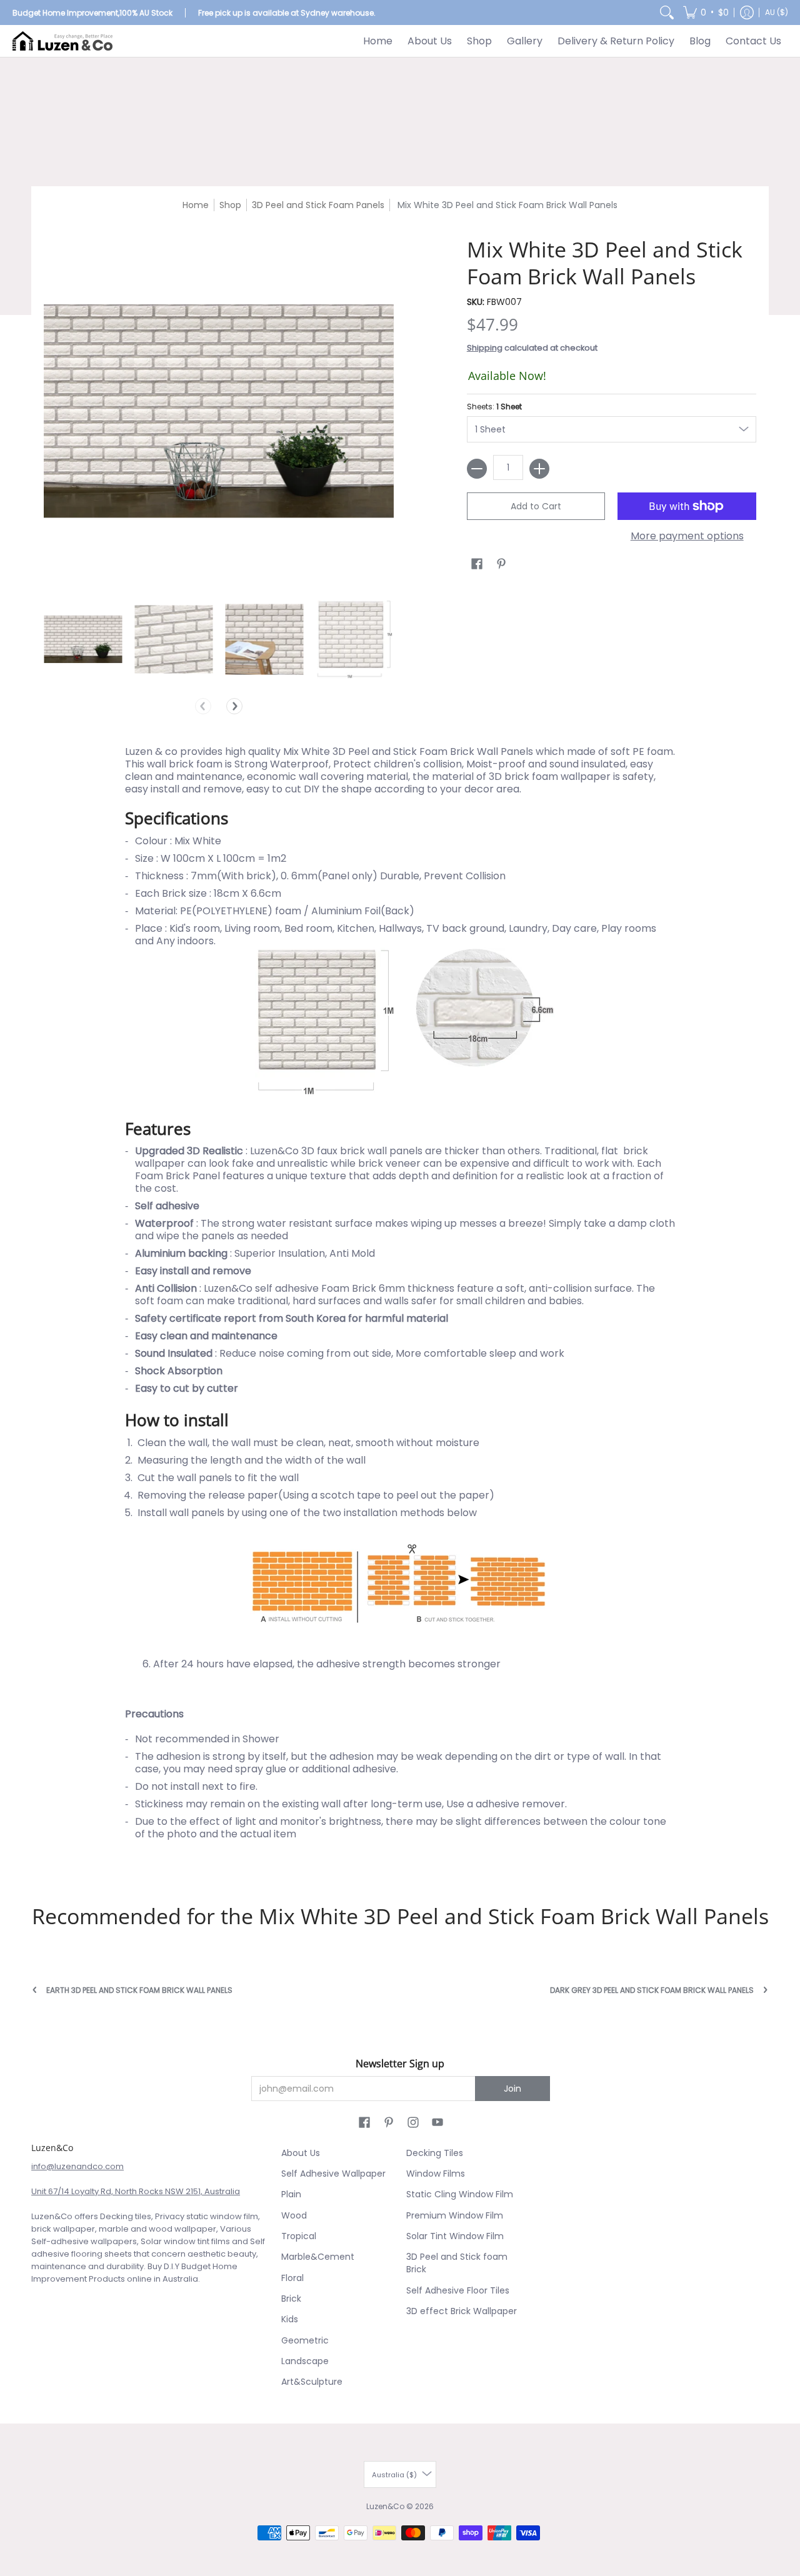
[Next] (234, 706)
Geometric (305, 2340)
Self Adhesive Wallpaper (333, 2174)
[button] (706, 12)
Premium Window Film (455, 2215)
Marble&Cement (318, 2257)
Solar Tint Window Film (455, 2236)
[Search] (667, 12)
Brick (291, 2299)
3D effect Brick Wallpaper (462, 2311)
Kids (290, 2319)
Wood (294, 2215)
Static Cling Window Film (460, 2194)
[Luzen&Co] (62, 41)
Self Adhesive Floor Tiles (458, 2290)
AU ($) (777, 12)
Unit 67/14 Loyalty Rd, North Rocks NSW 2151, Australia (136, 2191)
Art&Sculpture (312, 2382)
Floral (292, 2278)
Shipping (485, 348)
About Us (301, 2153)
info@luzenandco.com (77, 2166)
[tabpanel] (400, 1302)
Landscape (305, 2361)
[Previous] (203, 706)
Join (512, 2089)
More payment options (687, 536)
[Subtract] (477, 469)
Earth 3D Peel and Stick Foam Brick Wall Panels (139, 1990)
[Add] (539, 469)
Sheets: (494, 407)
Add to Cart (536, 506)
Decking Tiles (435, 2153)
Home (196, 205)
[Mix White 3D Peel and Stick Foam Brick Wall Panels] (83, 639)
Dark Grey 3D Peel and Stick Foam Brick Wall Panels (652, 1990)
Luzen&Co (385, 2506)
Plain (291, 2194)
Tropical (299, 2236)
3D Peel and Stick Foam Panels (318, 205)
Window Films (436, 2174)
